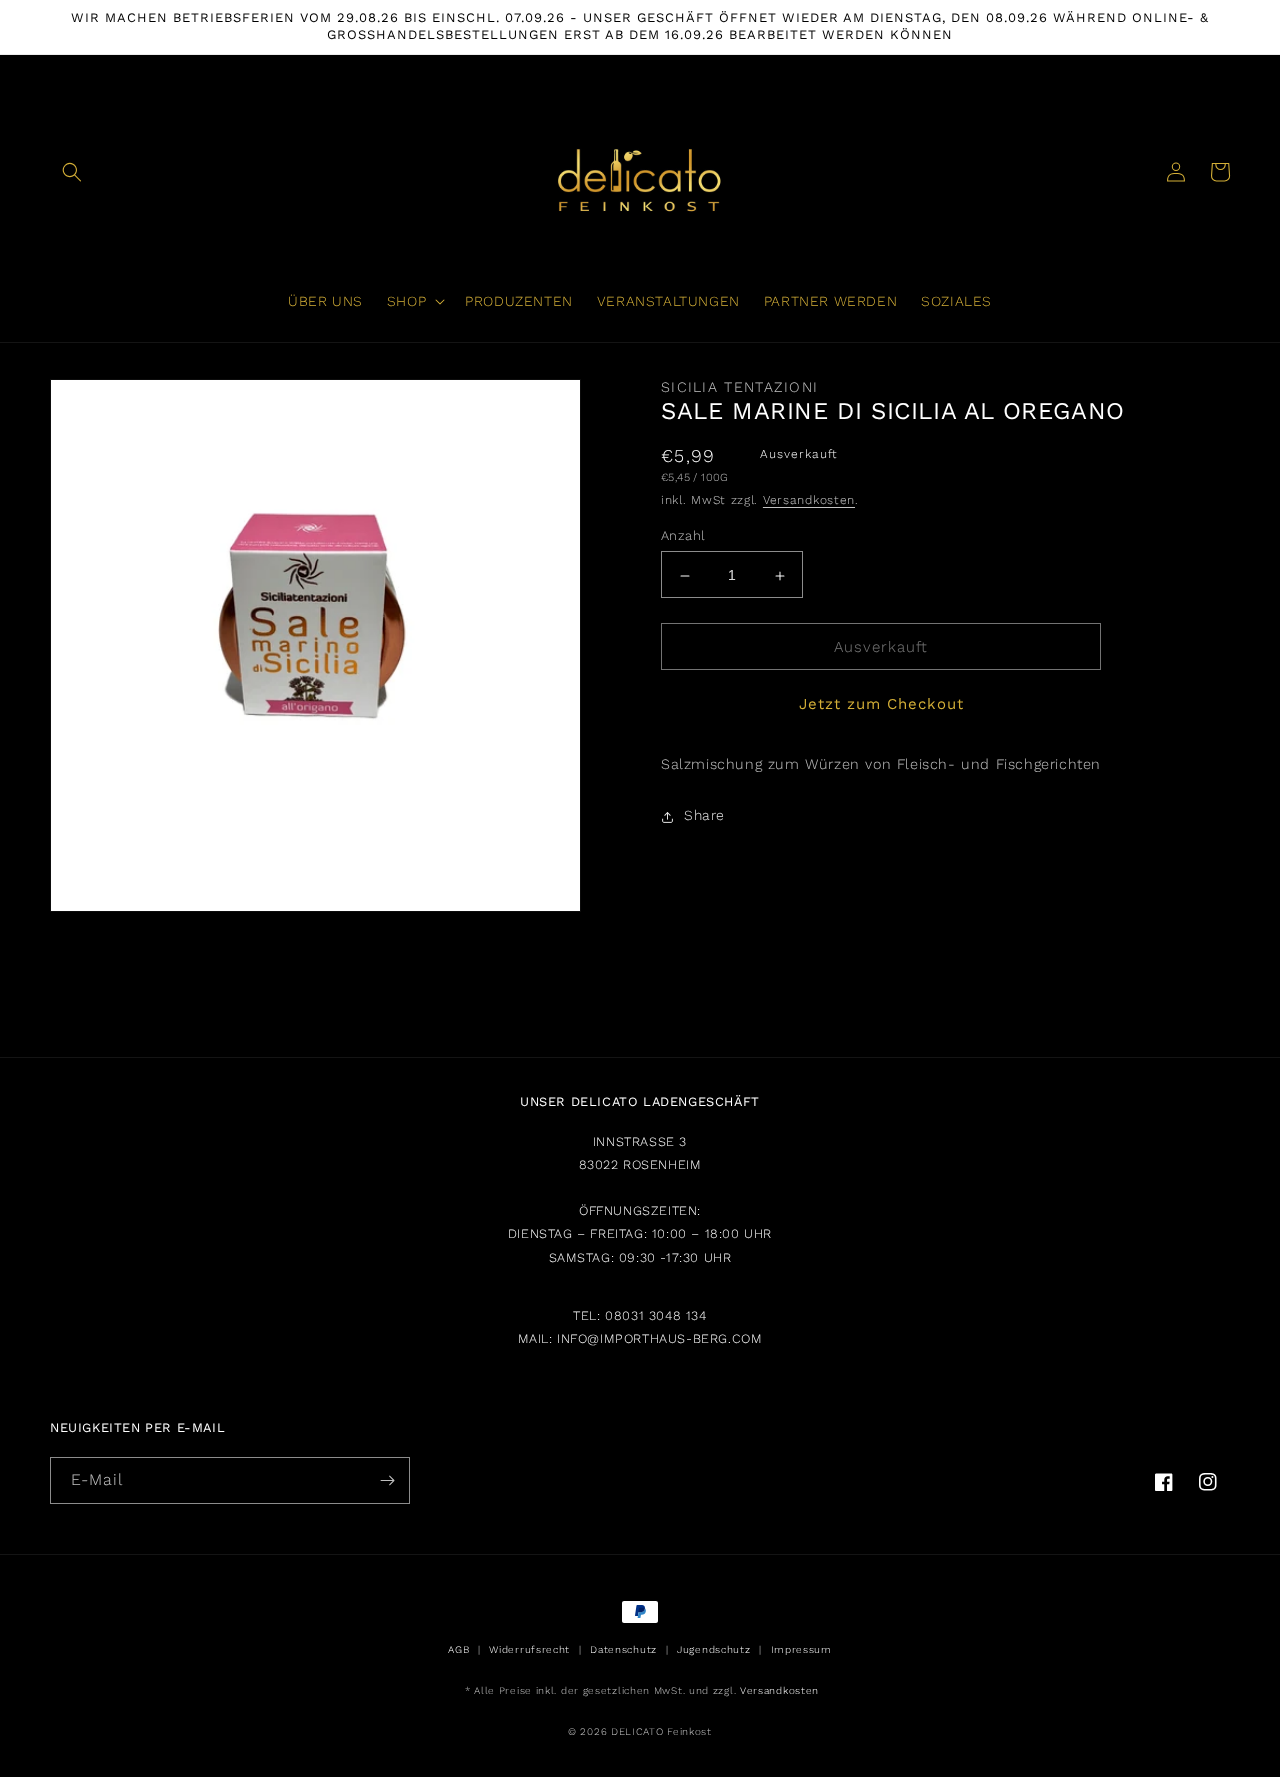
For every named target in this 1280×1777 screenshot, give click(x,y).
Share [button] (704, 816)
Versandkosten (809, 501)
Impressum (801, 1649)
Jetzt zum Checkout (881, 705)
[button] (72, 172)
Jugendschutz (713, 1649)
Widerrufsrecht (529, 1649)
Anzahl (683, 536)
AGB (458, 1649)
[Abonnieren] (387, 1480)
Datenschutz (623, 1649)
